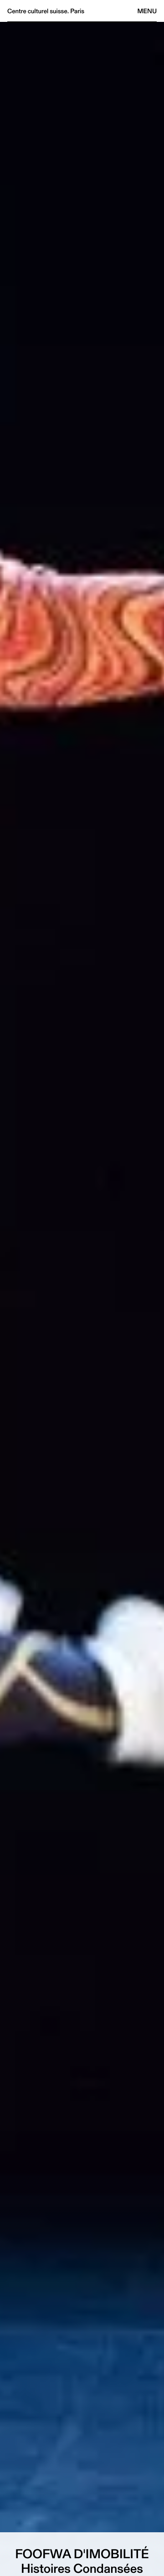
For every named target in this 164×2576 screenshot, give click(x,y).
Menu (147, 11)
